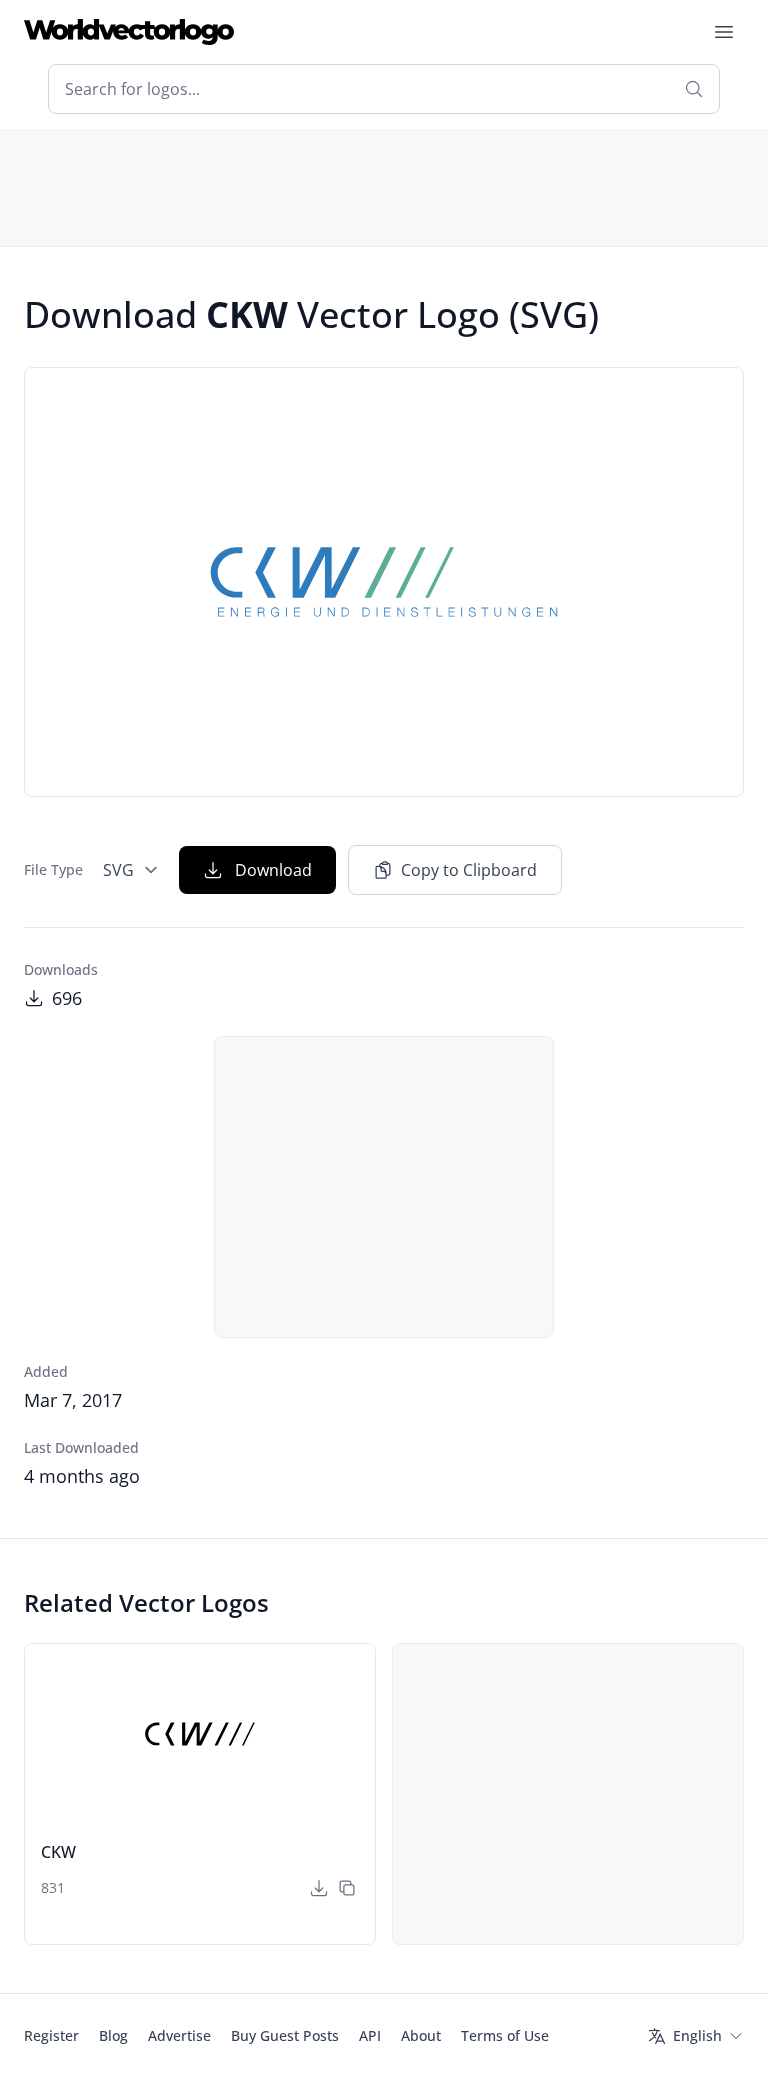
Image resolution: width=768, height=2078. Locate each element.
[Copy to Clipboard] (347, 1888)
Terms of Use (505, 2035)
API (370, 2035)
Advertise (179, 2035)
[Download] (319, 1888)
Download (273, 870)
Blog (113, 2035)
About (421, 2035)
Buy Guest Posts (285, 2035)
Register (51, 2035)
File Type (53, 869)
